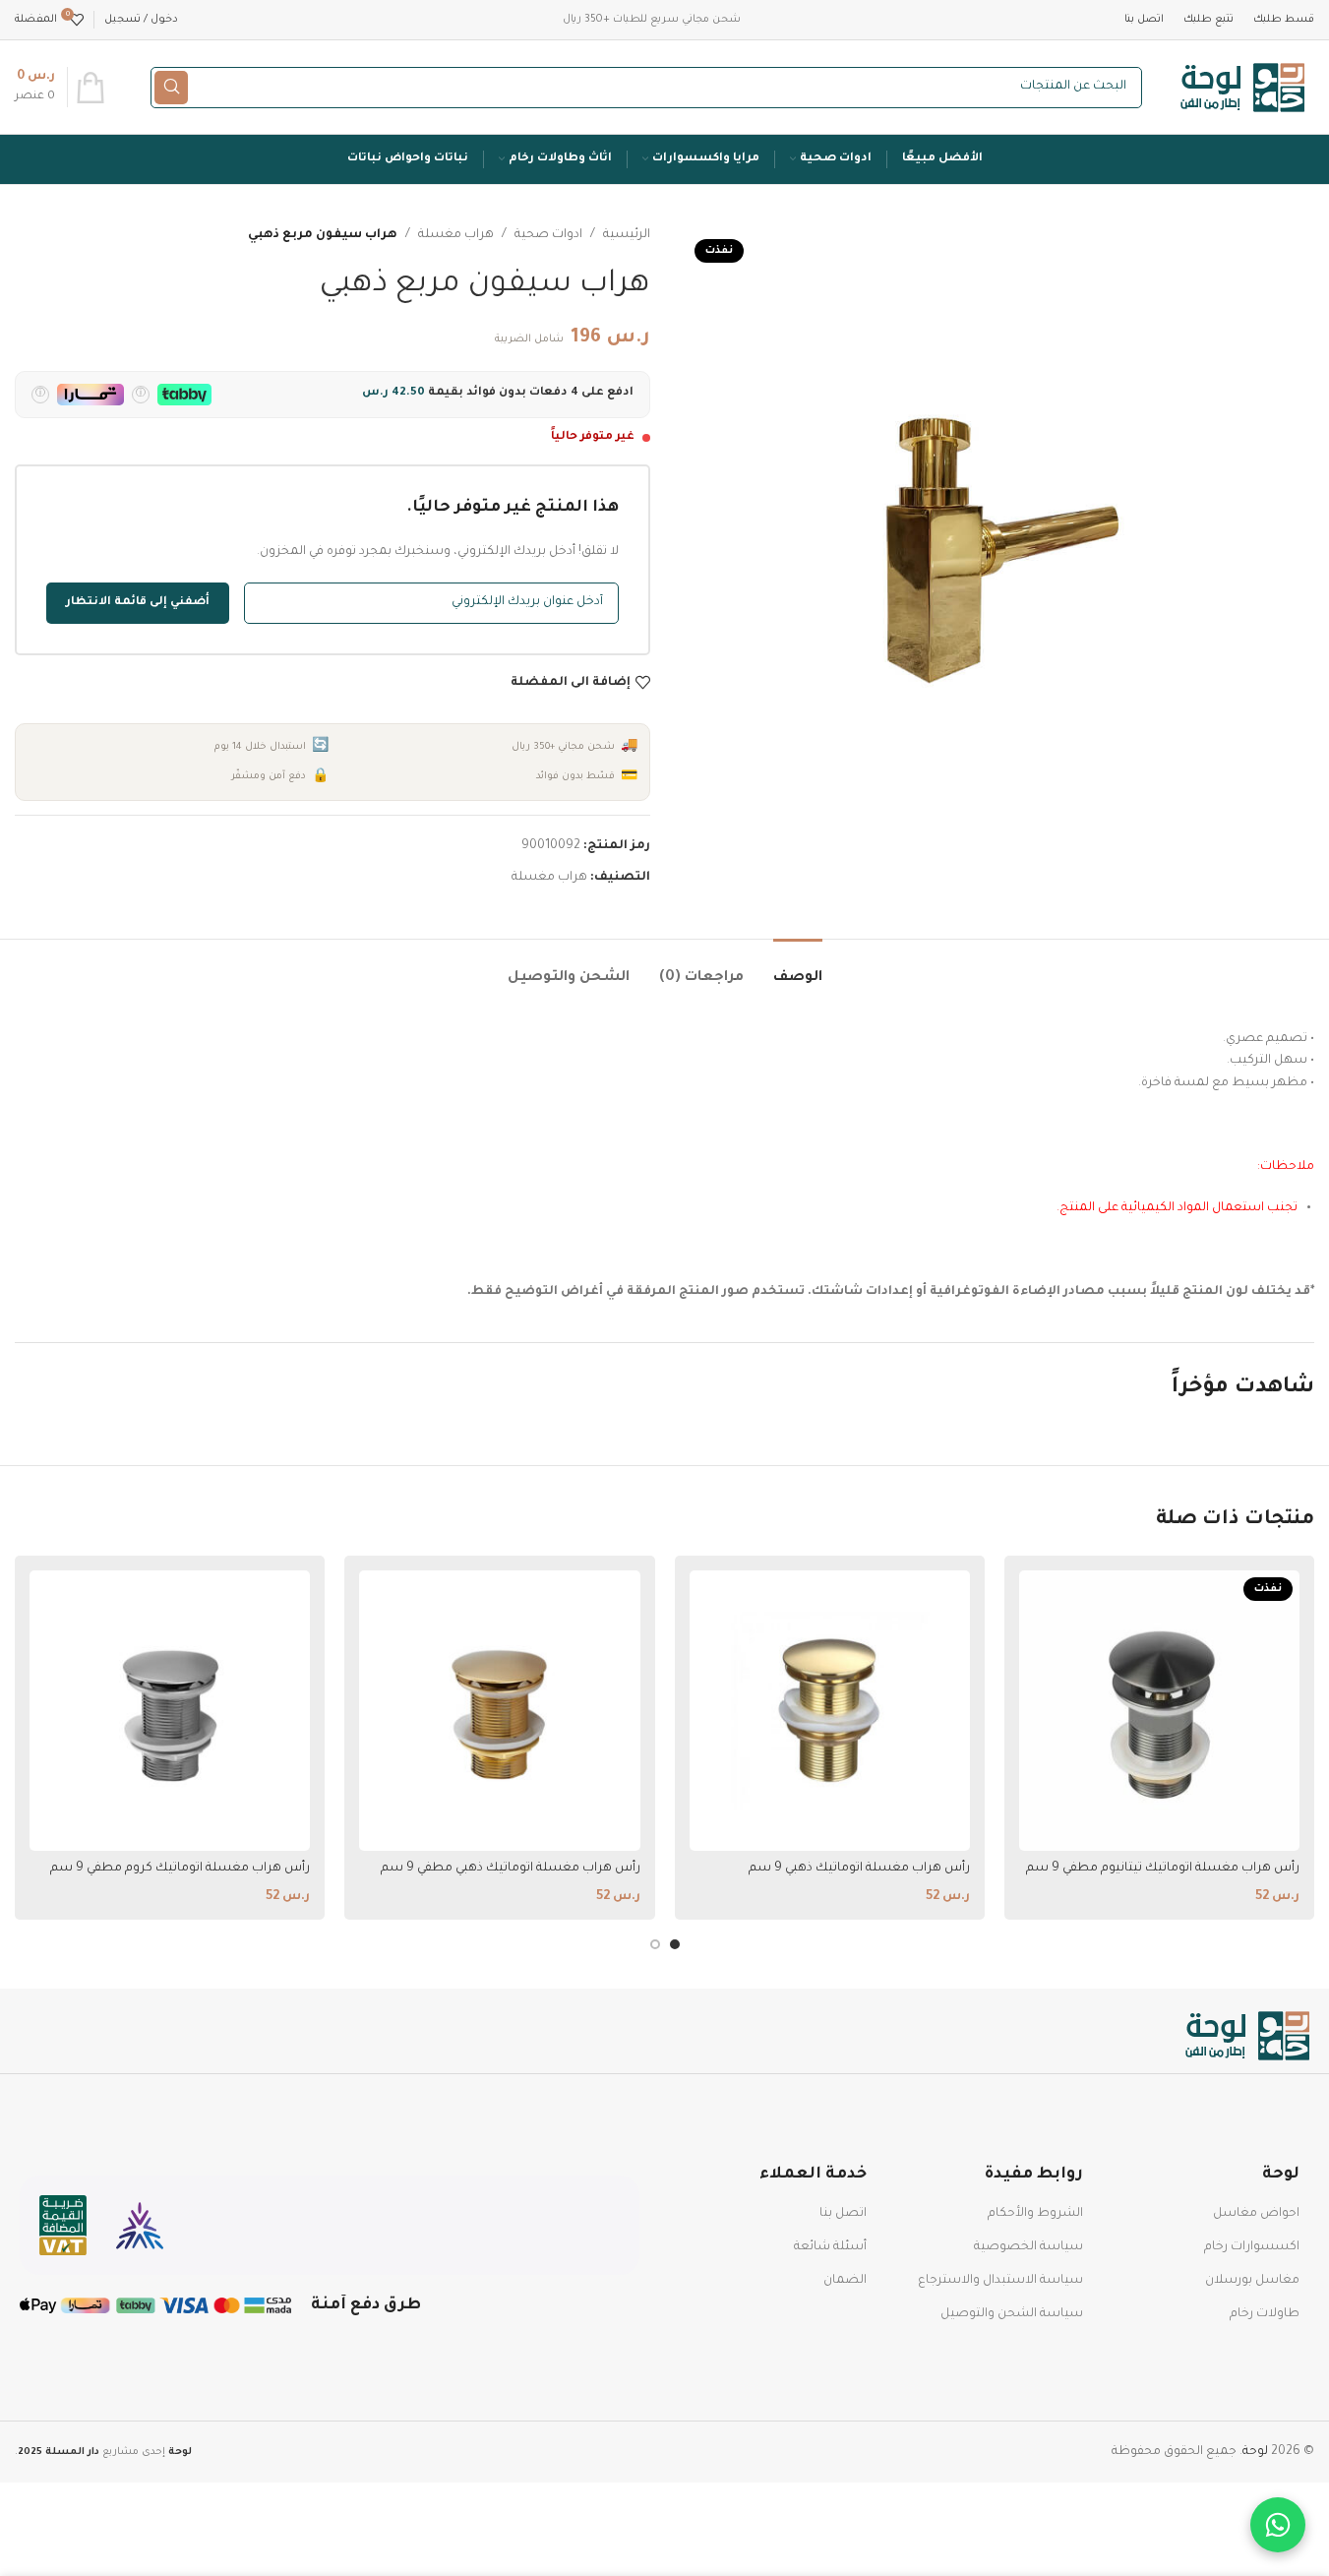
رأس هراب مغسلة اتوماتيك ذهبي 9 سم (859, 1869)
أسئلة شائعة (830, 2247)
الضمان (845, 2281)
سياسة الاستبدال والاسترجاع (1000, 2281)
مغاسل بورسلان (1252, 2281)
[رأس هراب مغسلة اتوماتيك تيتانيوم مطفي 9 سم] (1159, 1711)
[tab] (798, 969)
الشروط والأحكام (1035, 2214)
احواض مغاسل (1256, 2214)
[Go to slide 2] (655, 1944)
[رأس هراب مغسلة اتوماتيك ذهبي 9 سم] (830, 1711)
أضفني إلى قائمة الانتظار (138, 603)
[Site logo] (1243, 89)
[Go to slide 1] (675, 1944)
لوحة (1255, 2452)
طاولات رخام (1265, 2314)
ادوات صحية (548, 235)
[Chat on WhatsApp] (1278, 2525)
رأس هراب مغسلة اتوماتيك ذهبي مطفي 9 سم (511, 1869)
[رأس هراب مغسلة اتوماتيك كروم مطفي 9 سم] (170, 1711)
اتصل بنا (843, 2214)
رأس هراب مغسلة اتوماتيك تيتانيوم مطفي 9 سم (1163, 1869)
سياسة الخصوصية (1028, 2247)
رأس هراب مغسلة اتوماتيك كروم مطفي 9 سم (180, 1869)
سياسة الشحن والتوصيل (1012, 2314)
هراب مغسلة (456, 235)
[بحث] (171, 88)
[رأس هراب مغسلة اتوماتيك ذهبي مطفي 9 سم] (499, 1711)
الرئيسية (627, 235)
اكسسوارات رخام (1252, 2247)
